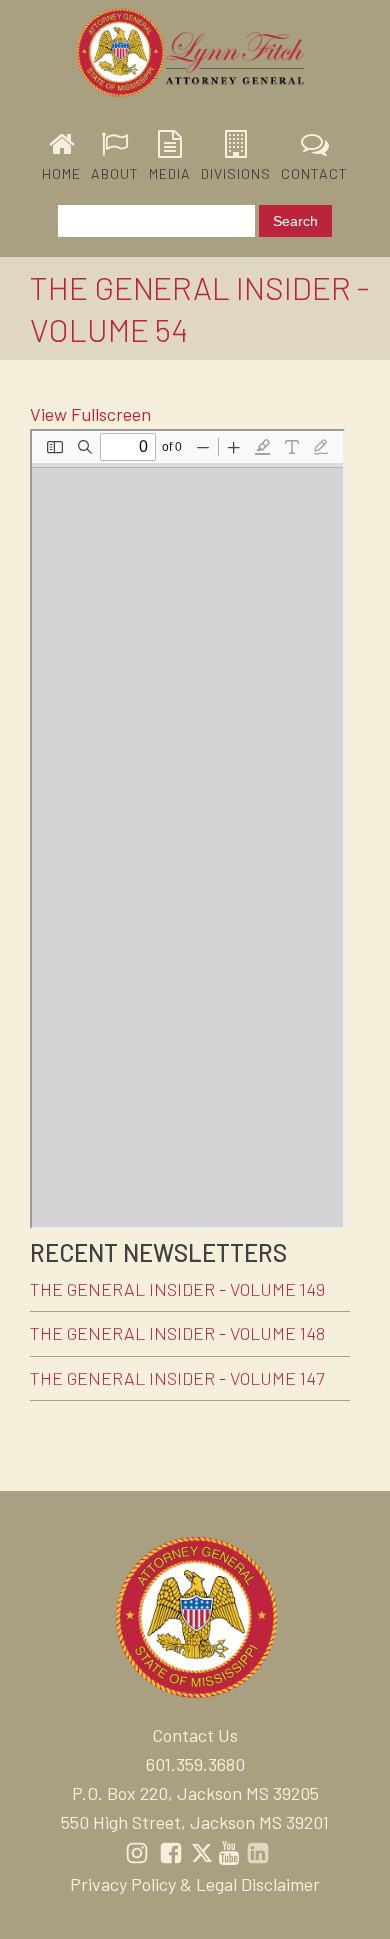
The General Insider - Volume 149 (177, 1289)
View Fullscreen (90, 414)
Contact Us (195, 1735)
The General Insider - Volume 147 (177, 1378)
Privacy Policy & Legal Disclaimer (195, 1884)
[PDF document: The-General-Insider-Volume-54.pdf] (187, 829)
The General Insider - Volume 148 (177, 1333)
